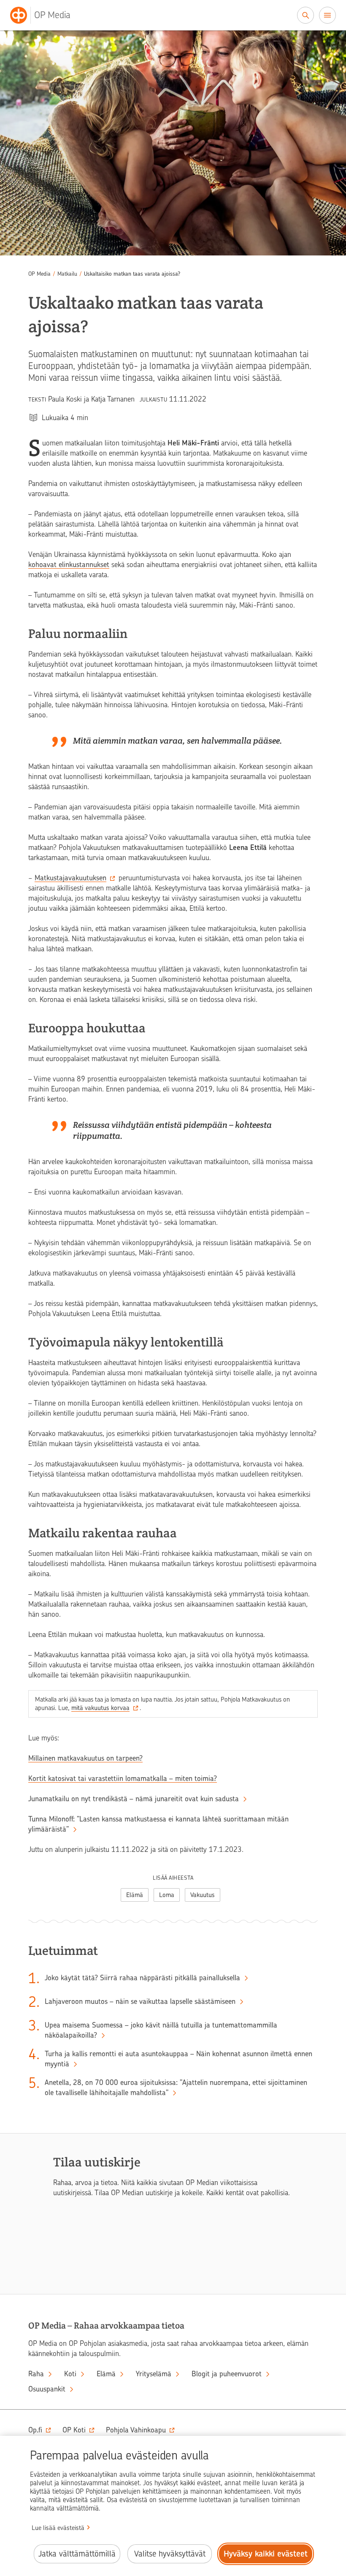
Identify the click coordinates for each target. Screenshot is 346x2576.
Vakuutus (203, 1895)
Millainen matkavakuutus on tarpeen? (85, 1758)
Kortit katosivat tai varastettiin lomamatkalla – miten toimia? (123, 1778)
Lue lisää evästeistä (58, 2528)
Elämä (135, 1895)
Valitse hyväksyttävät (170, 2554)
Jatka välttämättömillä (77, 2554)
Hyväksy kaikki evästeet (266, 2554)
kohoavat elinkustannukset (69, 565)
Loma (167, 1895)
